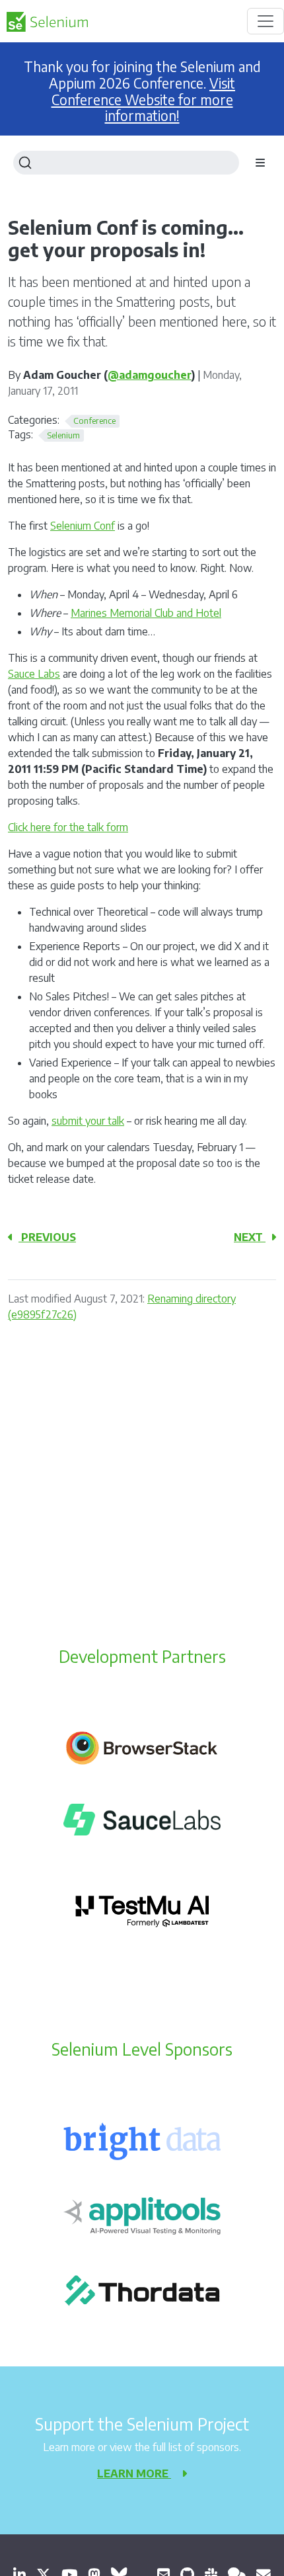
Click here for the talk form (68, 827)
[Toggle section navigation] (260, 163)
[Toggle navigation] (266, 21)
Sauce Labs (34, 674)
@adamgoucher (150, 375)
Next (250, 1237)
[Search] (126, 163)
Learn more (134, 2474)
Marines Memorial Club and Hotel (146, 613)
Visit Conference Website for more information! (144, 100)
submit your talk (88, 1121)
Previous (47, 1237)
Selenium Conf (83, 526)
